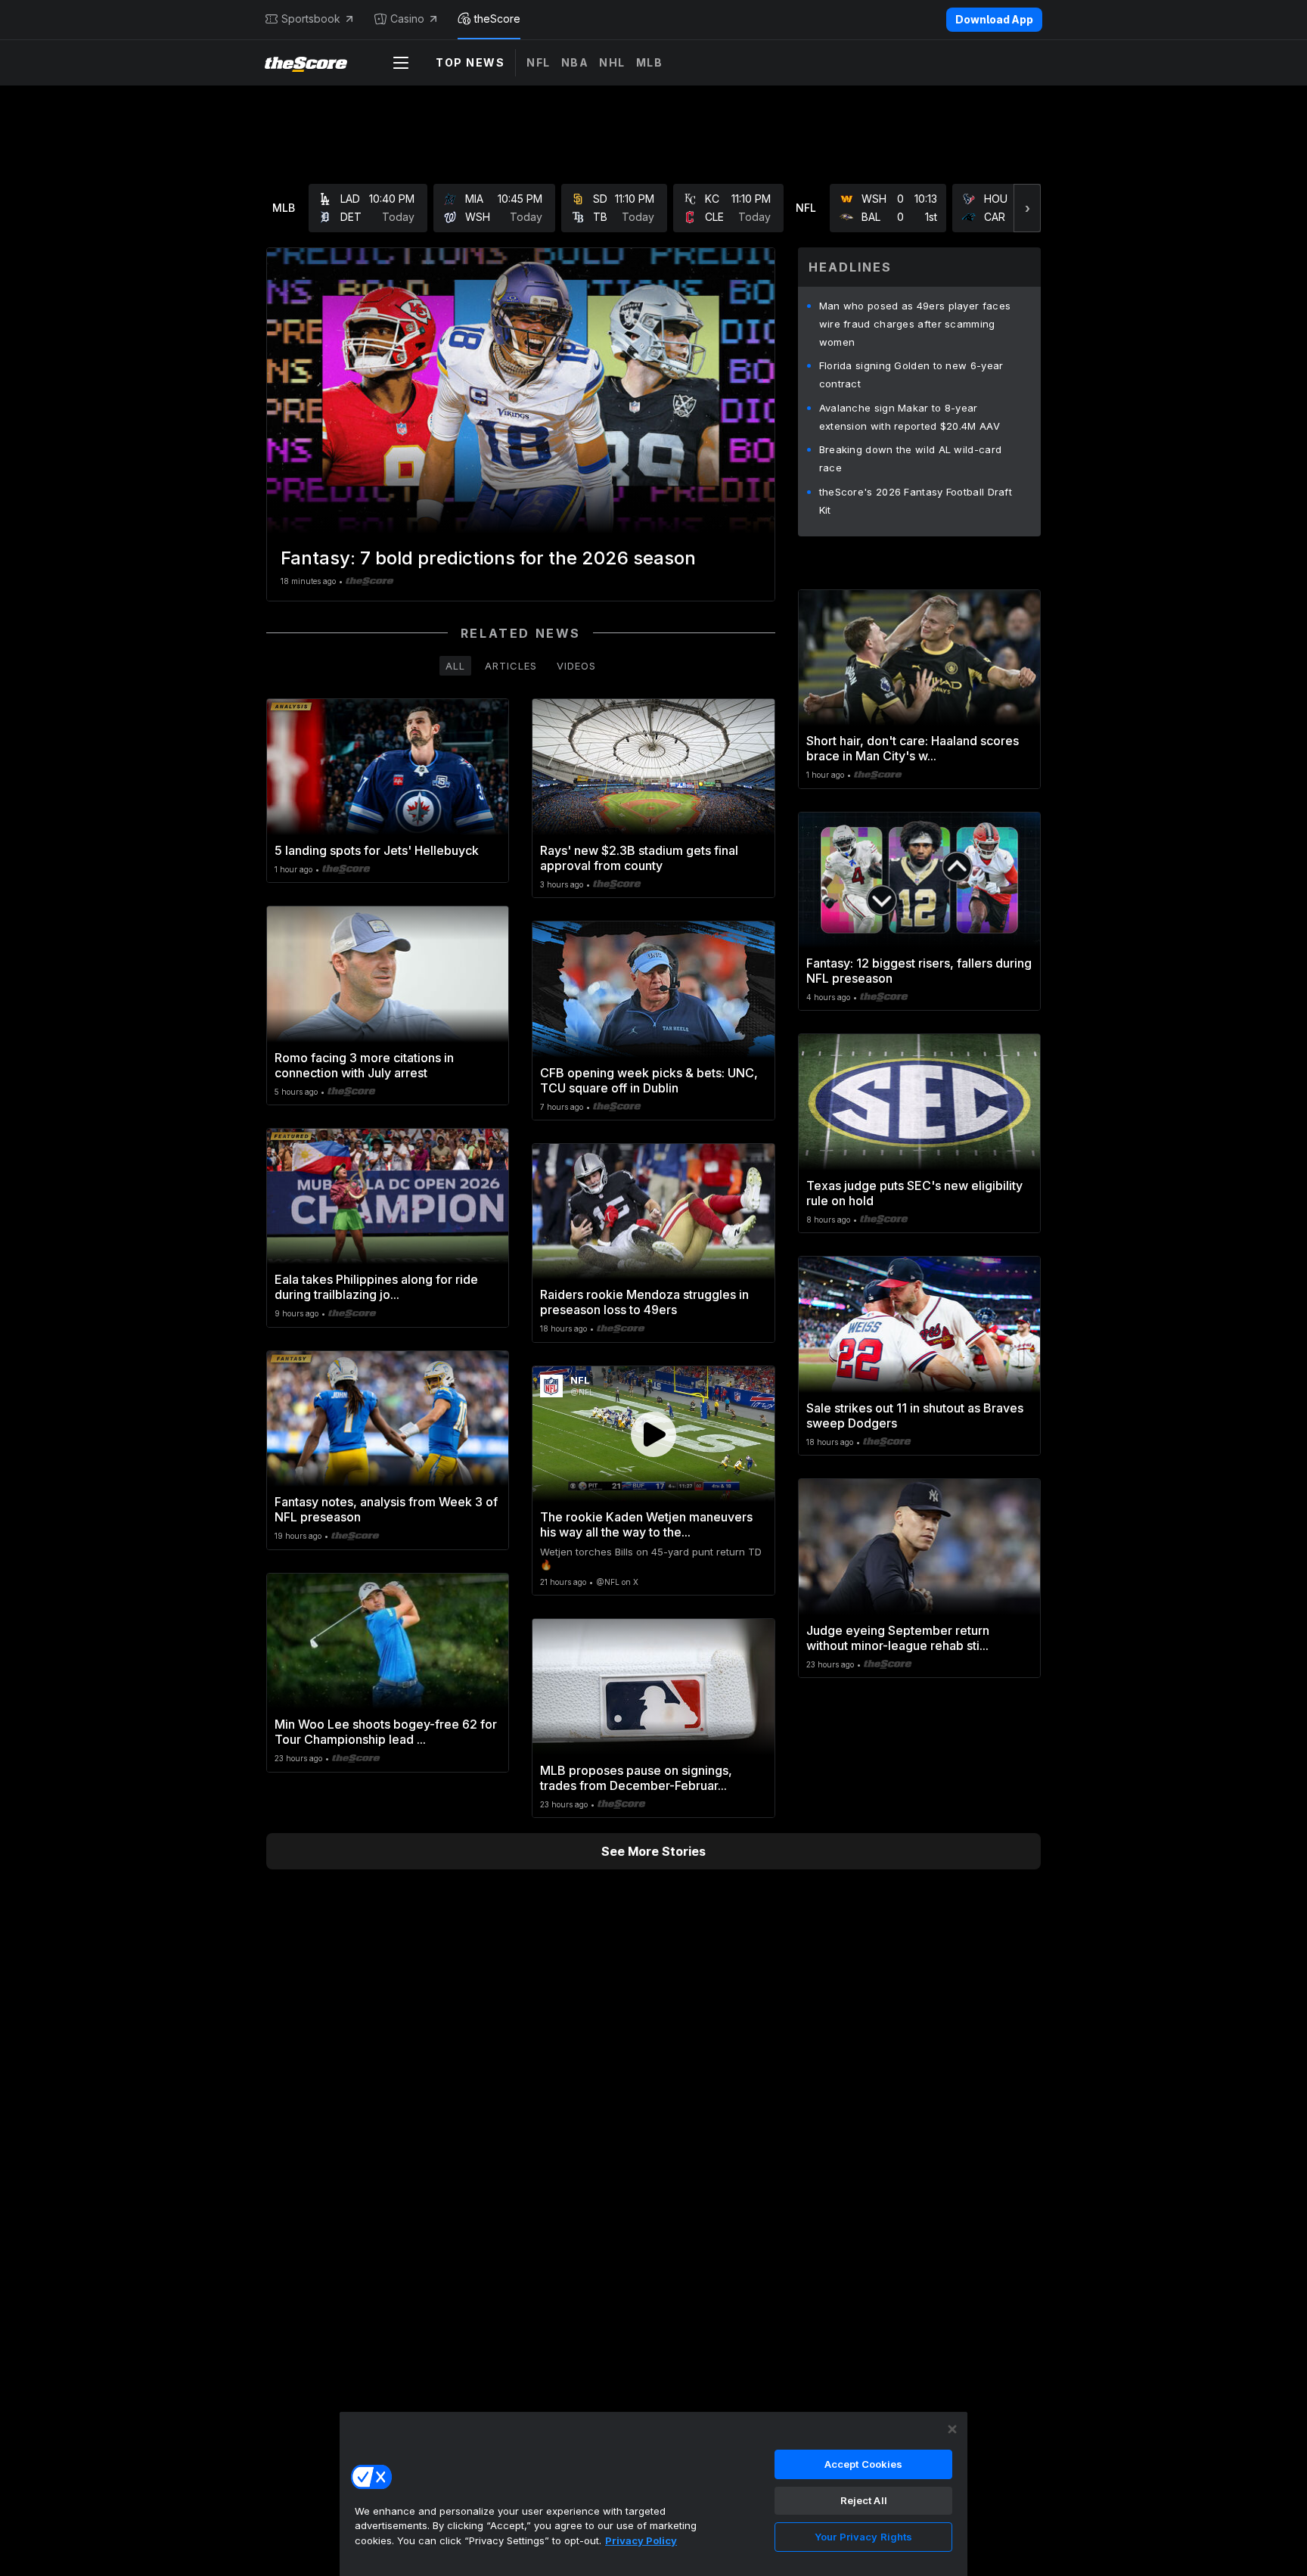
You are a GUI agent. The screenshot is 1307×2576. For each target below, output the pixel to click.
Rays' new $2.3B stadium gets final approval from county (639, 858)
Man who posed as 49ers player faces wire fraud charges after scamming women (915, 324)
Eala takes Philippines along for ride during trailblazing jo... (376, 1287)
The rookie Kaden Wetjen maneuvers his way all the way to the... (646, 1524)
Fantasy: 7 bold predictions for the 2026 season (488, 558)
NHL (612, 62)
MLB (650, 62)
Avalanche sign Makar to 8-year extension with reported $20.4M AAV (910, 417)
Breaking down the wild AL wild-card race (911, 458)
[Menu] (401, 63)
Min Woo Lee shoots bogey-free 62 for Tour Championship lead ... (386, 1732)
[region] (653, 2494)
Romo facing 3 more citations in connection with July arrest (364, 1065)
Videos (576, 666)
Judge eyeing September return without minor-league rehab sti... (898, 1638)
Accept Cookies (864, 2464)
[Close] (952, 2429)
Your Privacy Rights (863, 2537)
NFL (539, 62)
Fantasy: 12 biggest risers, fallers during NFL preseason (919, 971)
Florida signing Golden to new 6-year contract (911, 374)
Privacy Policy (641, 2540)
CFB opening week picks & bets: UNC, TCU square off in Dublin (649, 1080)
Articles (511, 666)
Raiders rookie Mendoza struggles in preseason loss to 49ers (644, 1302)
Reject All (864, 2500)
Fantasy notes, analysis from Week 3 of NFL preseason (386, 1509)
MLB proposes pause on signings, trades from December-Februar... (636, 1778)
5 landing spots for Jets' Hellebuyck (377, 850)
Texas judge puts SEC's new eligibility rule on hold (914, 1193)
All (455, 666)
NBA (575, 62)
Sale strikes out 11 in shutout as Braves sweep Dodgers (915, 1415)
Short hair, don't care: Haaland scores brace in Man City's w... (913, 748)
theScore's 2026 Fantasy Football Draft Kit (916, 501)
